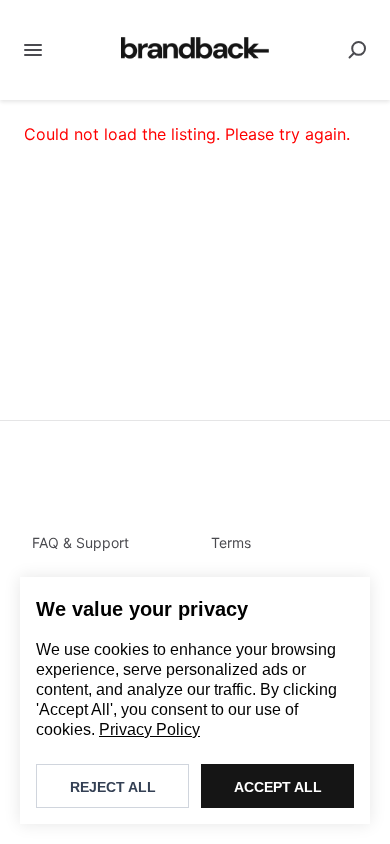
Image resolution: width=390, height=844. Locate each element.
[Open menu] (33, 50)
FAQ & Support (80, 542)
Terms (231, 542)
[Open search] (357, 50)
